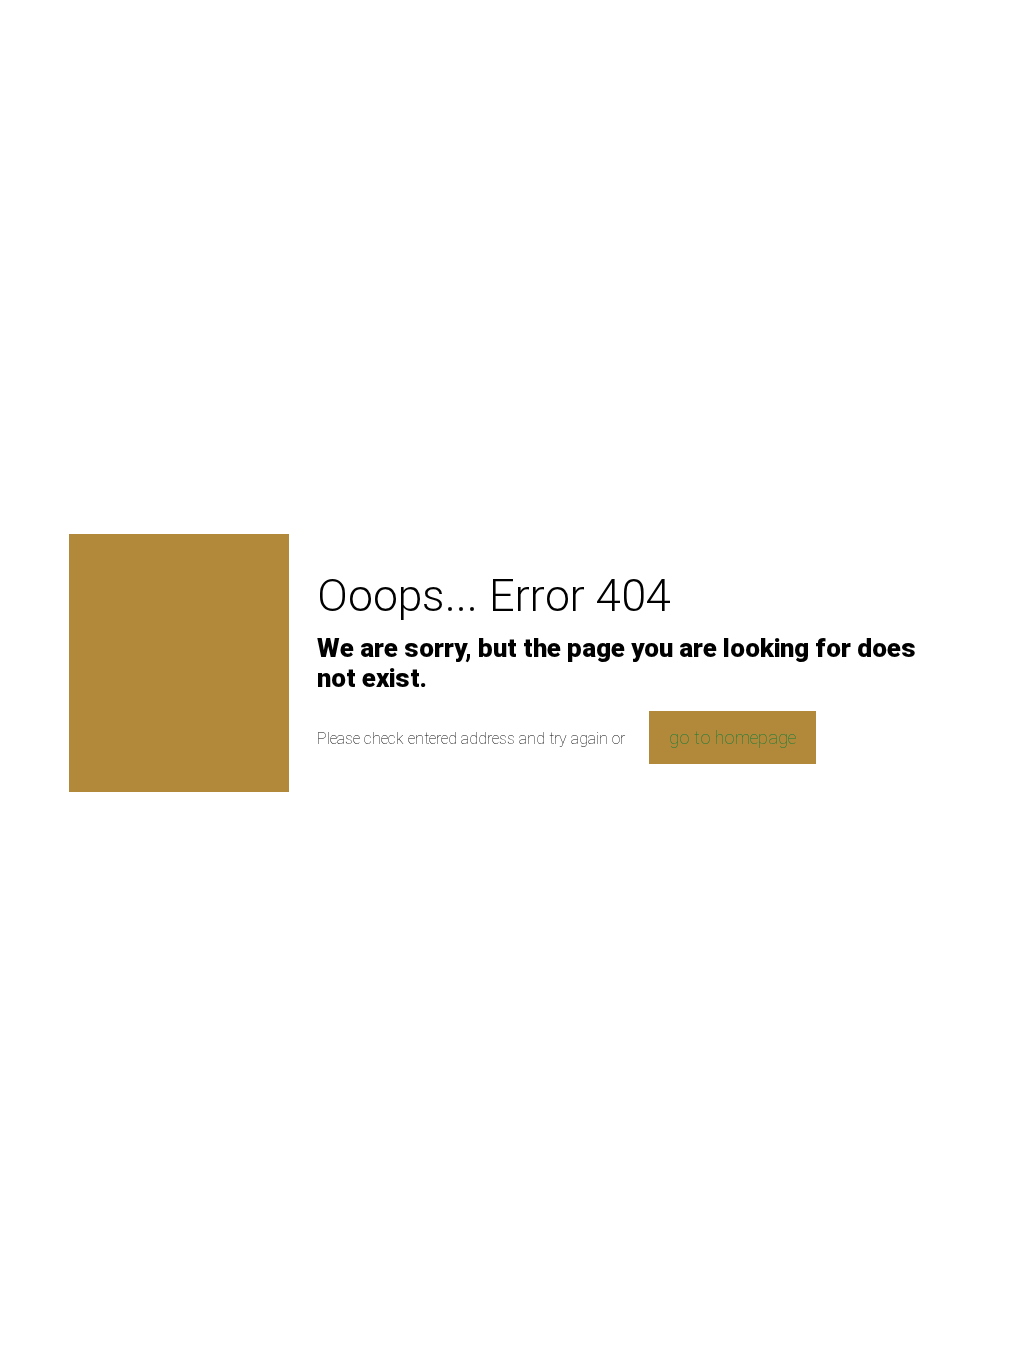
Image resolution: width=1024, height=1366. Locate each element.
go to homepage (732, 737)
